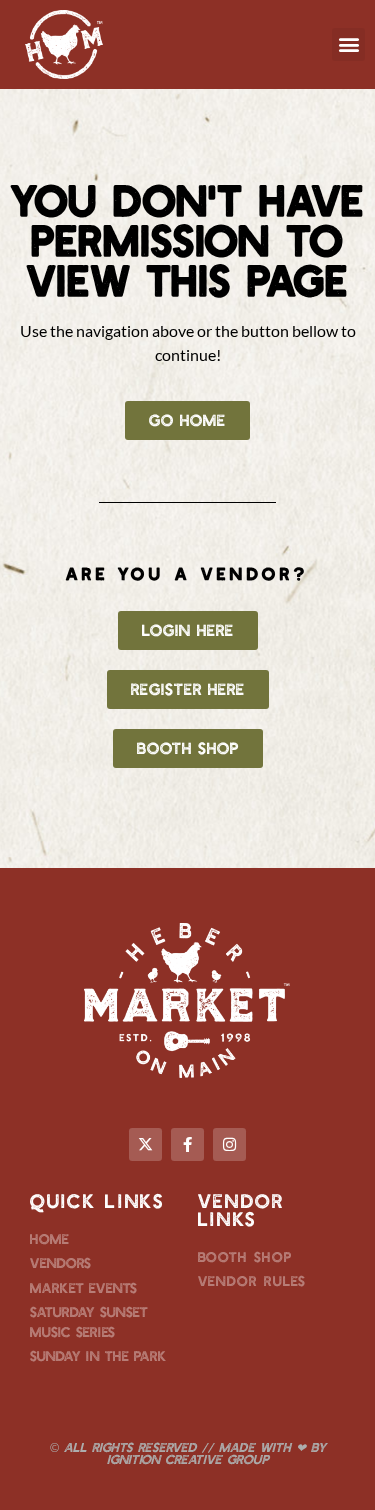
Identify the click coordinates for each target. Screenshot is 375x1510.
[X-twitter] (145, 1144)
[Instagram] (229, 1144)
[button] (348, 44)
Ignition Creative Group (188, 1459)
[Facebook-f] (187, 1144)
